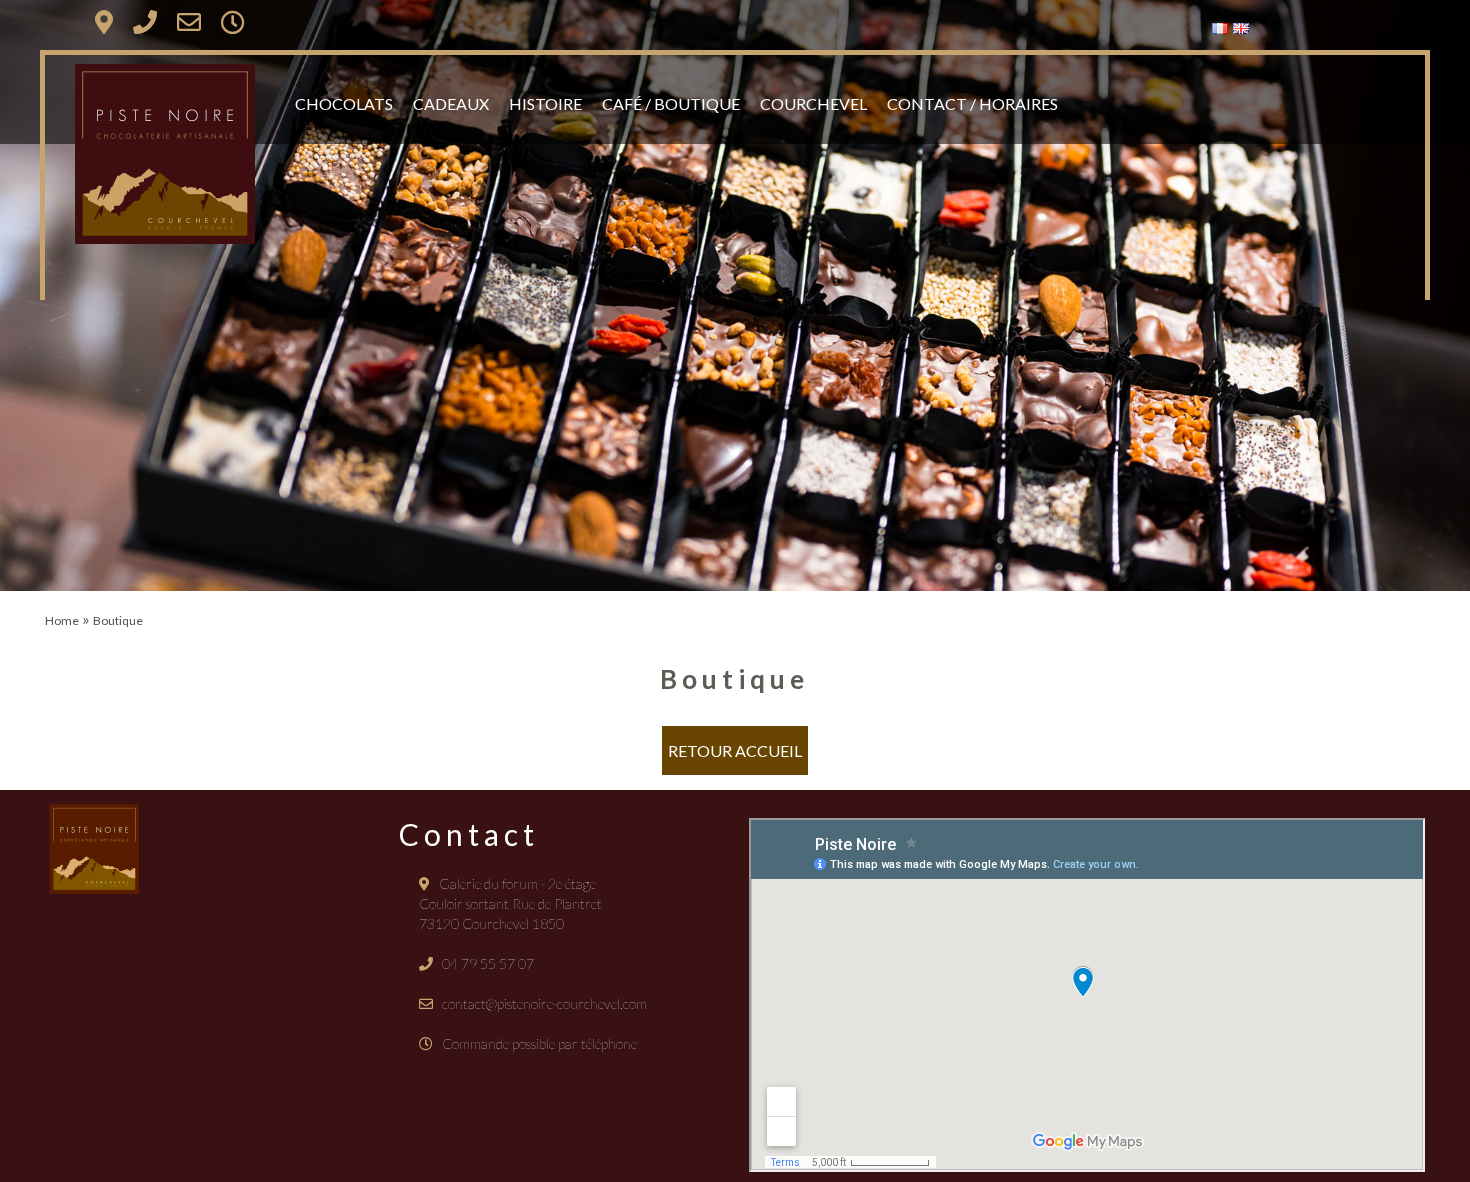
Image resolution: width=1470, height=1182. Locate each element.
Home (62, 620)
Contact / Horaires (972, 103)
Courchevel (813, 103)
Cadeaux (451, 103)
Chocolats (344, 103)
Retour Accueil (735, 750)
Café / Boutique (671, 103)
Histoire (545, 103)
